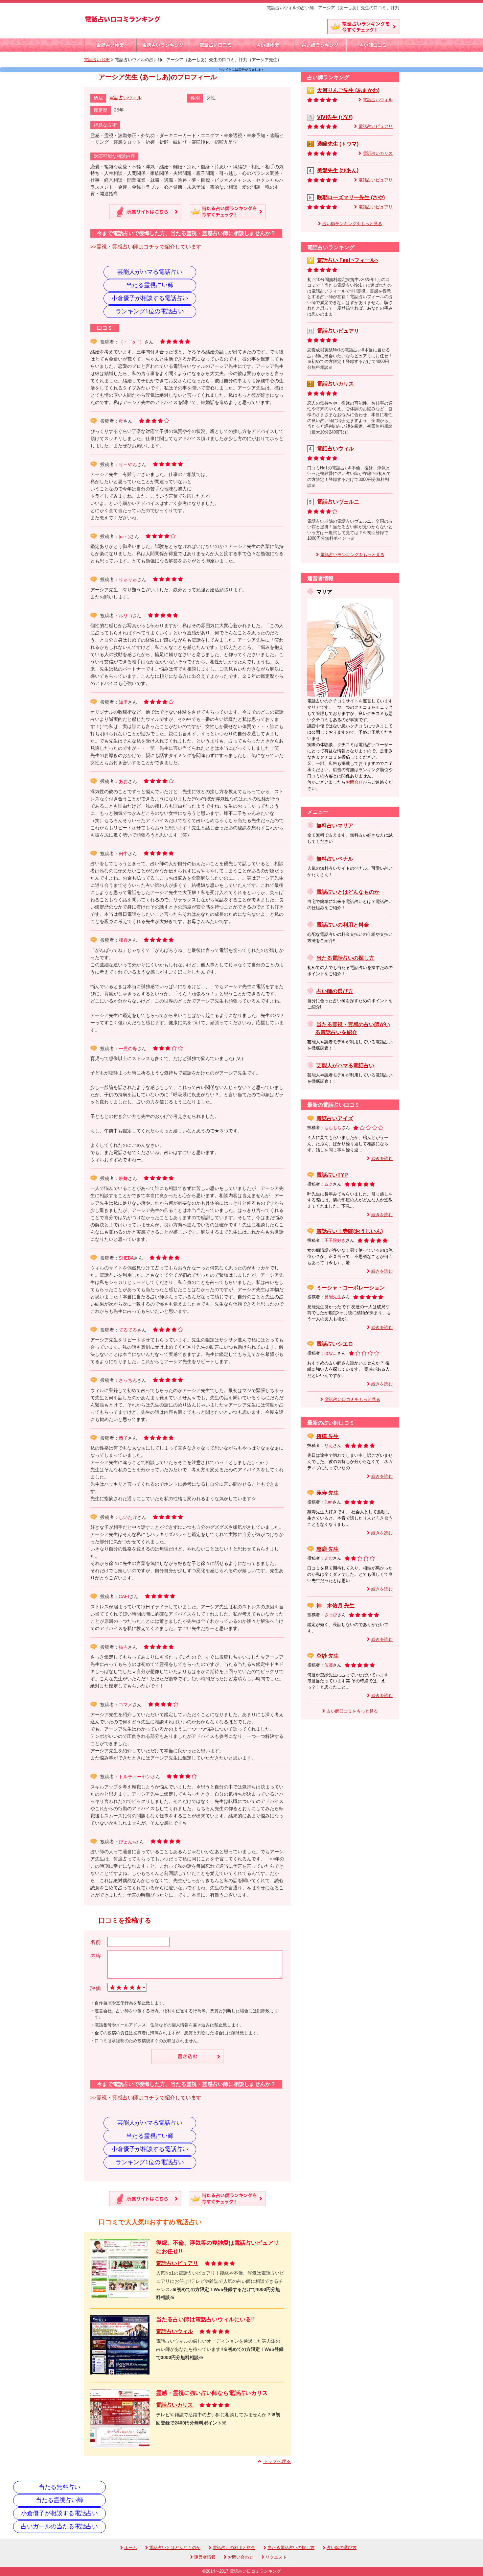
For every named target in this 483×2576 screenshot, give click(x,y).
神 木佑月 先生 (335, 1606)
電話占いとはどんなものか (348, 892)
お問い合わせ (241, 2557)
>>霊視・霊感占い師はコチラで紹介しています (146, 247)
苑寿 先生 (328, 1493)
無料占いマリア (335, 826)
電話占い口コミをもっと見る (352, 1400)
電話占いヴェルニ (338, 502)
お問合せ (354, 782)
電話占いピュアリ (177, 2263)
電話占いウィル (126, 98)
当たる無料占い (59, 2487)
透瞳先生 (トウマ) (338, 144)
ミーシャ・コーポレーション (351, 1288)
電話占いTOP (97, 60)
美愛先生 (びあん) (338, 170)
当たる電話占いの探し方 (345, 958)
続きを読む (382, 1159)
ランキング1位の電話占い (150, 311)
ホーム (131, 2548)
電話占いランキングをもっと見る (352, 555)
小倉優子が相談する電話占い (150, 298)
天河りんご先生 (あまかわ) (348, 90)
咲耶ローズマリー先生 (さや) (351, 197)
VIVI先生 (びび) (335, 117)
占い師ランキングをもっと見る (352, 224)
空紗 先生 (328, 1656)
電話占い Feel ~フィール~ (348, 260)
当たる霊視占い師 (150, 285)
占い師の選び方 (335, 991)
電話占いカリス (174, 2405)
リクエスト (276, 2557)
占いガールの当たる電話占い (59, 2526)
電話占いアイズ (335, 1118)
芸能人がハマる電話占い (150, 272)
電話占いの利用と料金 (343, 925)
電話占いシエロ (335, 1344)
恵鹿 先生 (328, 1549)
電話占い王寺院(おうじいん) (350, 1231)
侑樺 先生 (328, 1436)
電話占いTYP (332, 1175)
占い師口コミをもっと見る (352, 1711)
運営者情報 (205, 2557)
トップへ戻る (277, 2461)
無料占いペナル (335, 859)
